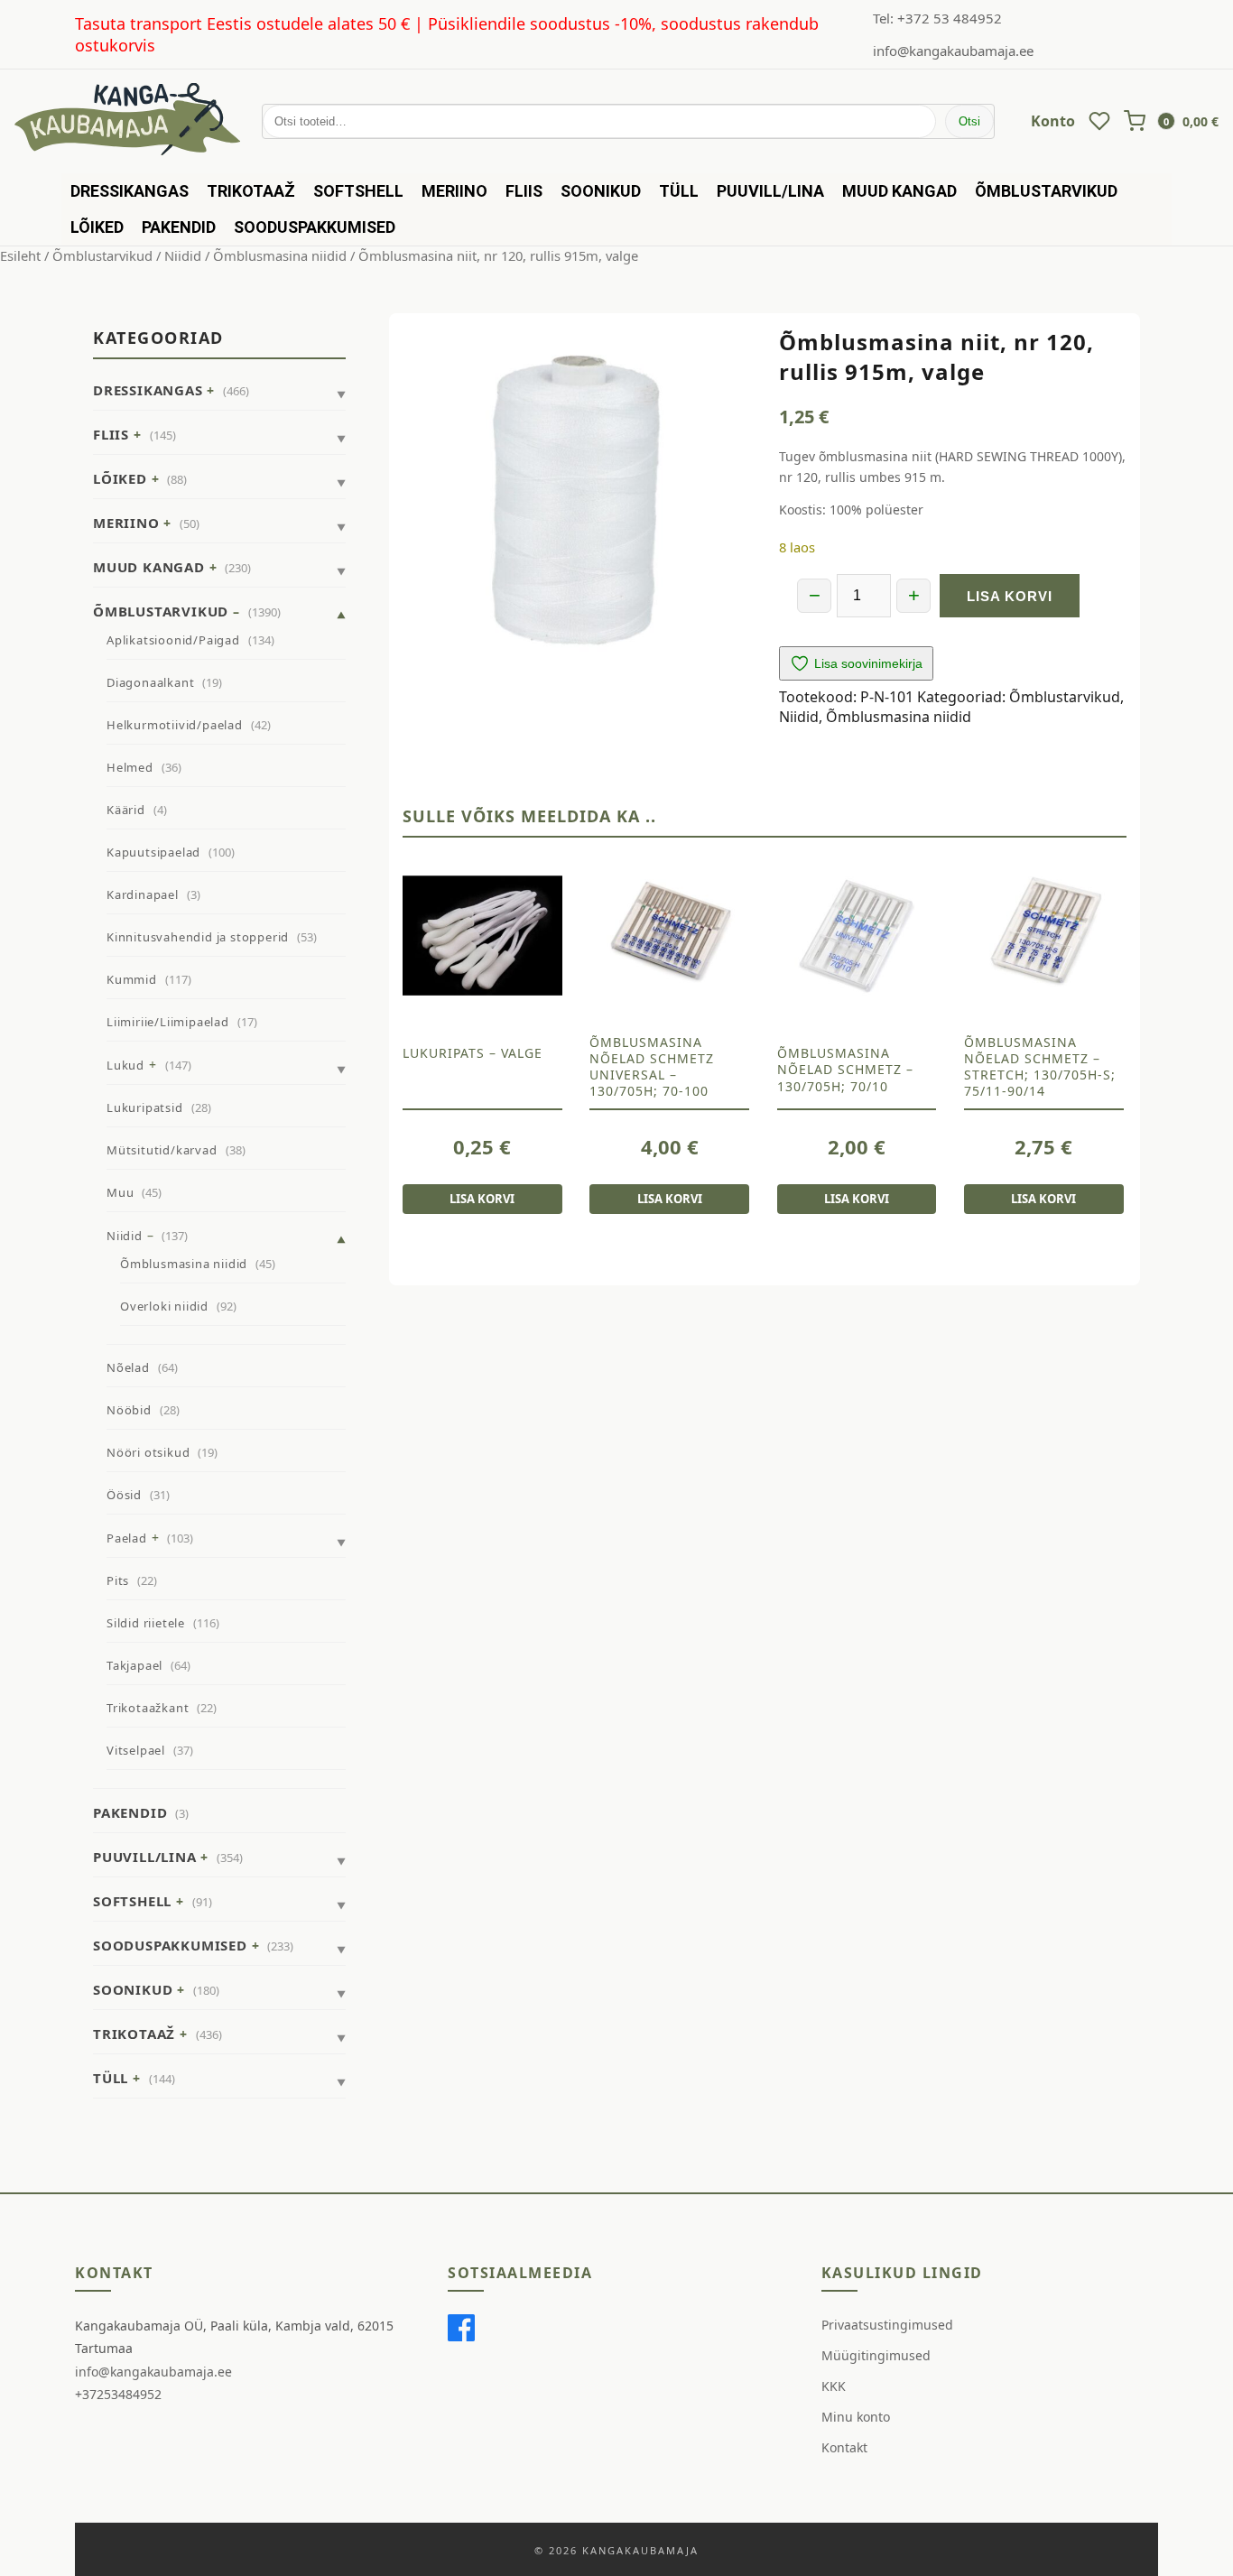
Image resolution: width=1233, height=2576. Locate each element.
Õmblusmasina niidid (280, 255)
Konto (1053, 121)
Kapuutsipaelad (153, 852)
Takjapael (134, 1665)
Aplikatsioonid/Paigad (173, 640)
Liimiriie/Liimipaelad (168, 1022)
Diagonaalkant (150, 682)
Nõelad (128, 1367)
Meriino (454, 191)
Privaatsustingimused (887, 2325)
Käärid (126, 810)
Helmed (130, 767)
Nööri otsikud (148, 1452)
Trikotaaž (251, 191)
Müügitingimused (876, 2355)
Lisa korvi (1010, 596)
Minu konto (856, 2417)
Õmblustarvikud (1046, 191)
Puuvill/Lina (770, 191)
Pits (118, 1580)
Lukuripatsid (145, 1107)
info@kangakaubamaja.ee (953, 51)
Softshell (358, 191)
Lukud (125, 1065)
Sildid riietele (146, 1623)
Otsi (969, 121)
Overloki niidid (164, 1306)
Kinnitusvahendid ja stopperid (198, 937)
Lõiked (97, 227)
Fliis (524, 191)
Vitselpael (136, 1750)
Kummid (132, 979)
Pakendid (179, 227)
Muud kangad (899, 191)
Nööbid (129, 1410)
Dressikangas (130, 191)
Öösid (124, 1495)
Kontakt (844, 2447)
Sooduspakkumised (315, 227)
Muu (120, 1192)
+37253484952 (118, 2394)
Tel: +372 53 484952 (937, 18)
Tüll (679, 191)
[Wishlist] (1099, 121)
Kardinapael (143, 894)
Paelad (127, 1538)
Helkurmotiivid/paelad (175, 725)
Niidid (183, 255)
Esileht (20, 255)
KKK (834, 2386)
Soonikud (601, 191)
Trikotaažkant (148, 1708)
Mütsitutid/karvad (162, 1150)
